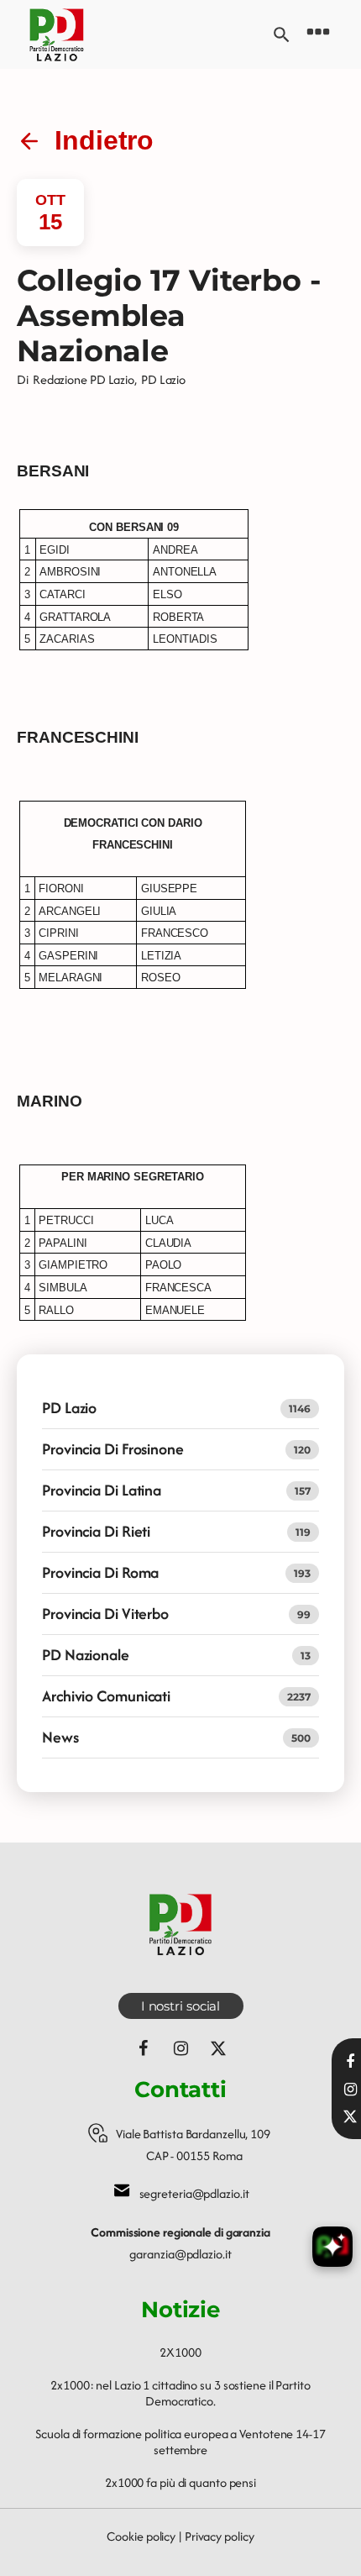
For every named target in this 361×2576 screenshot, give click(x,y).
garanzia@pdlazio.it (180, 2254)
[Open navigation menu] (318, 34)
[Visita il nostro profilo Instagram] (350, 2090)
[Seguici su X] (350, 2116)
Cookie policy (141, 2536)
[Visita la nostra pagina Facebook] (350, 2062)
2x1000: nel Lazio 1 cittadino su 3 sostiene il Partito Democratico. (180, 2393)
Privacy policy (220, 2536)
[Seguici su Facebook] (143, 2048)
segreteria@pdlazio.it (194, 2193)
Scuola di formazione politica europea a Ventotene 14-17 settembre (180, 2442)
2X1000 (180, 2352)
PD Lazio (163, 379)
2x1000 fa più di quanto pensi (180, 2482)
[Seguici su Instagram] (180, 2048)
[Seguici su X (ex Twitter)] (218, 2048)
